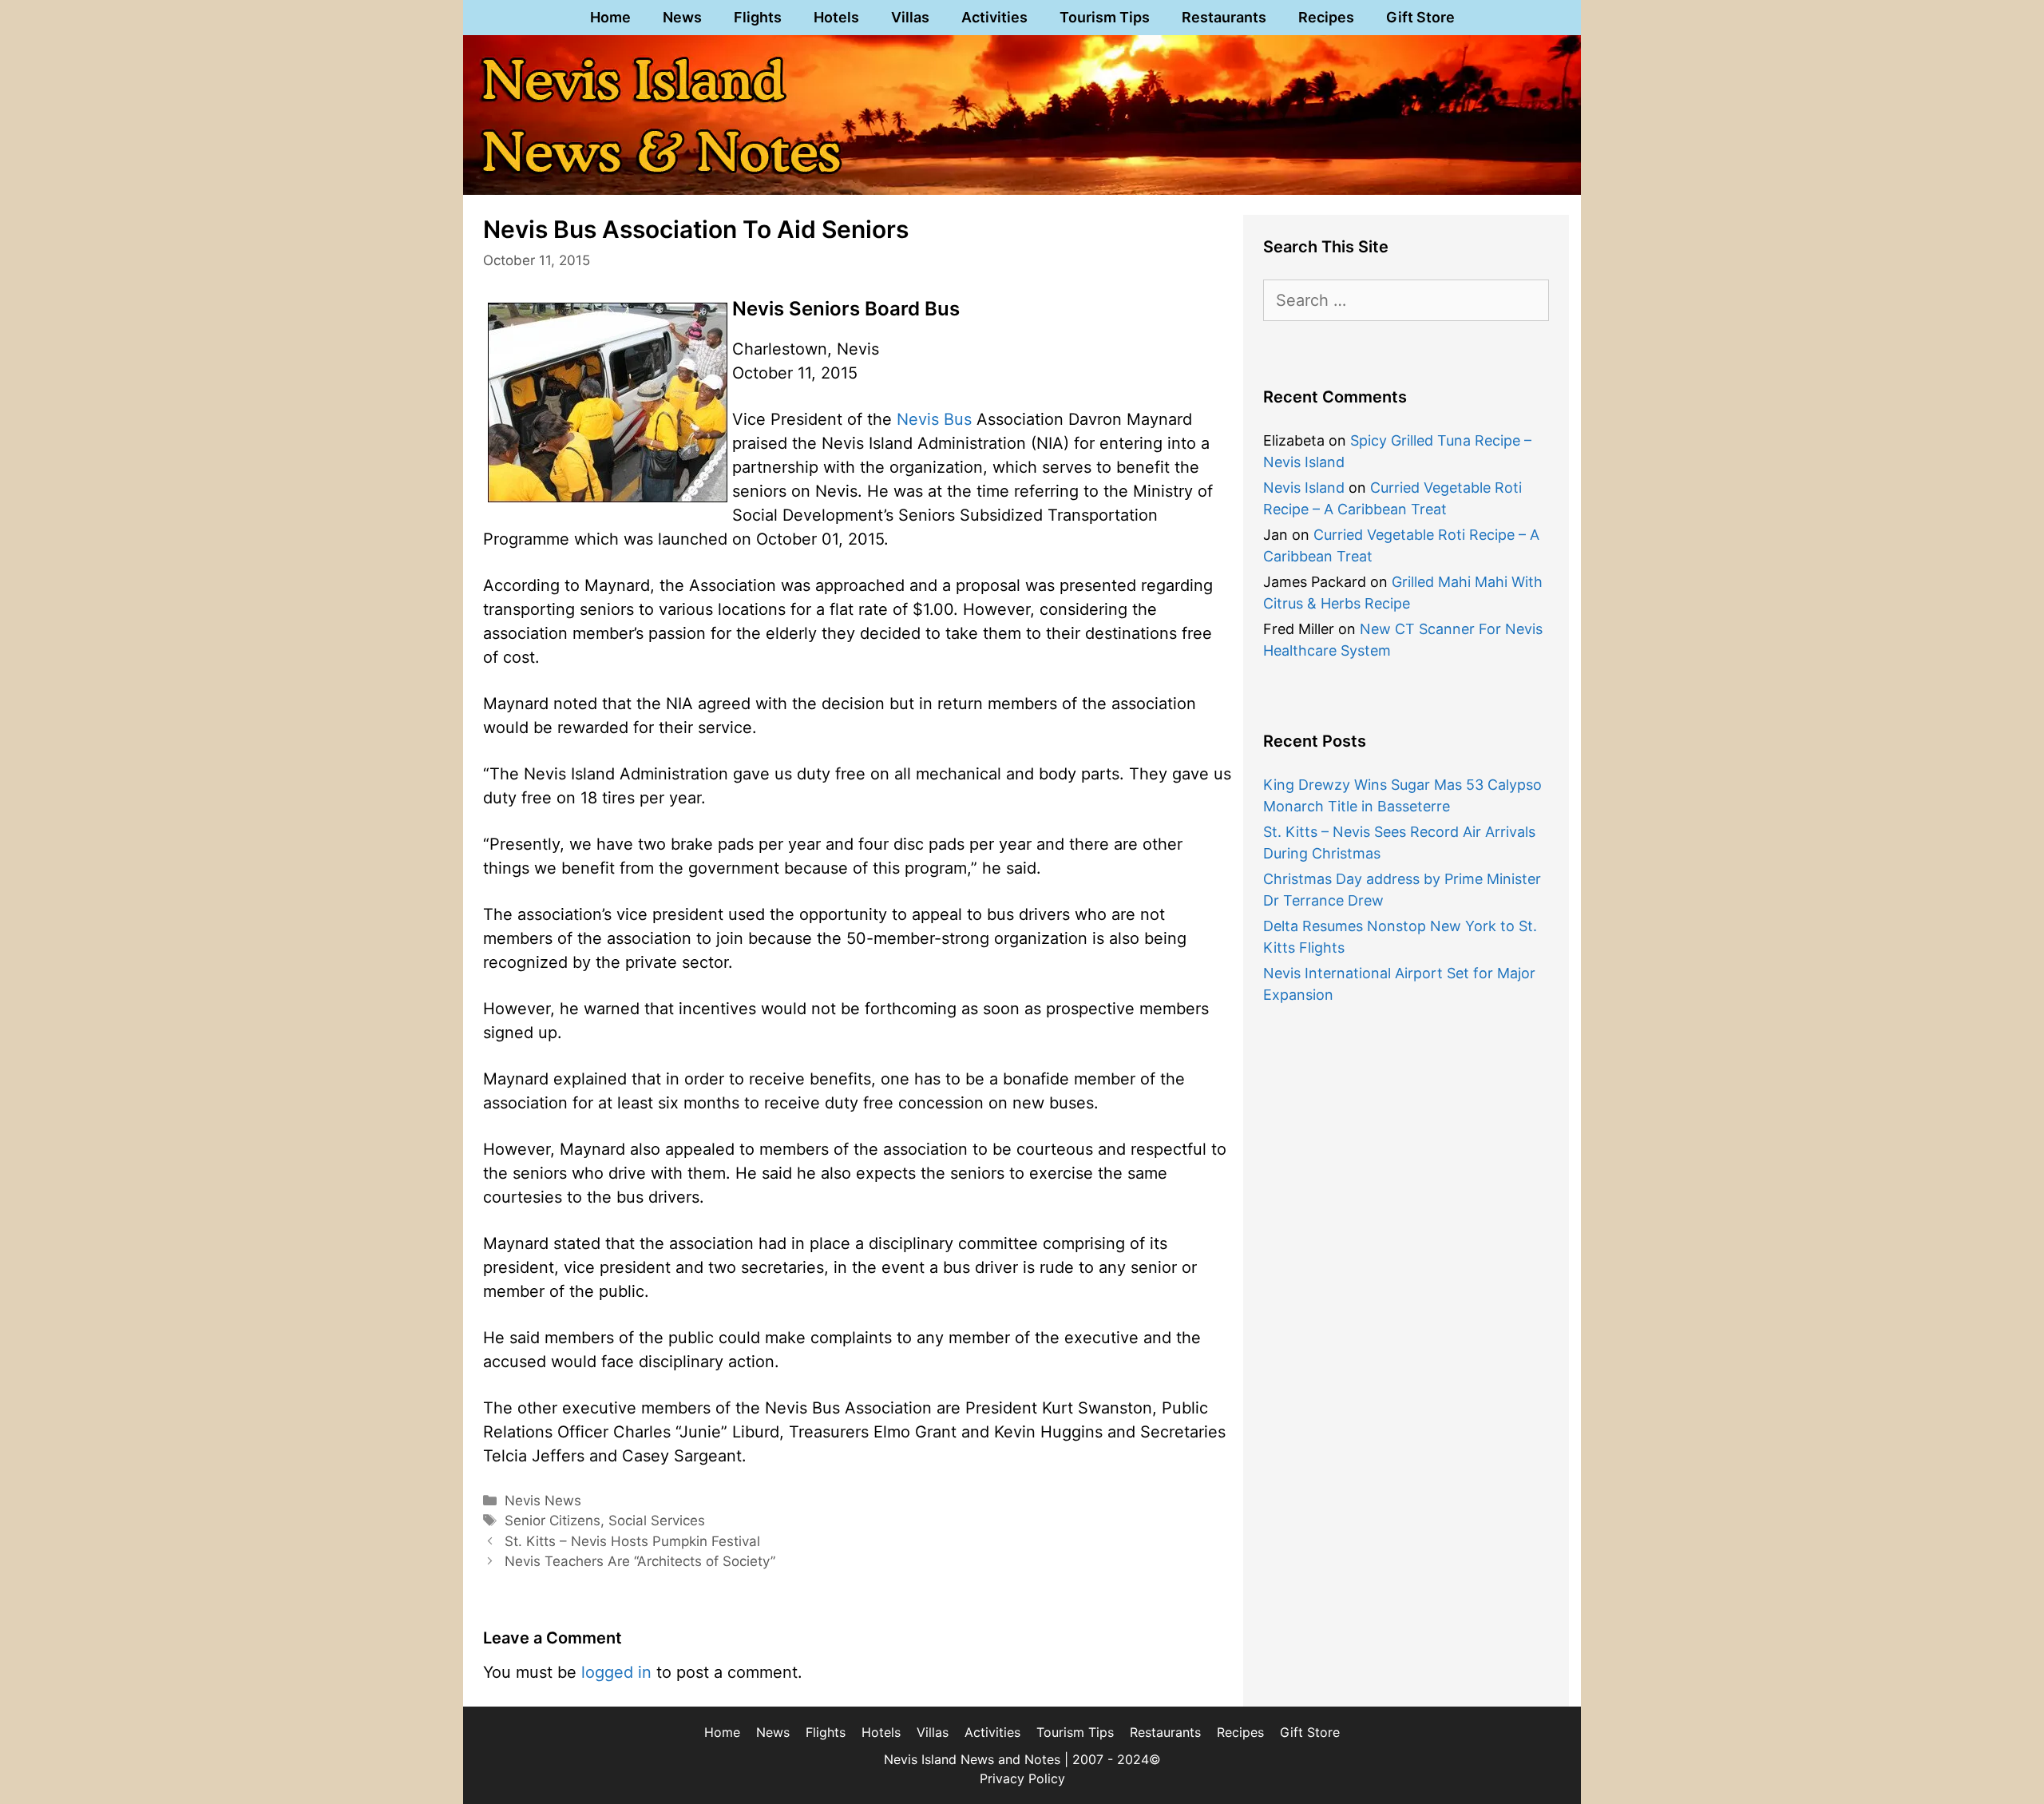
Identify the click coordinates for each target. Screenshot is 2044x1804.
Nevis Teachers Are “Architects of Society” (640, 1561)
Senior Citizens (553, 1521)
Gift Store (1420, 17)
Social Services (657, 1521)
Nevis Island (1304, 488)
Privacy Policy (1022, 1778)
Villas (910, 17)
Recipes (1326, 17)
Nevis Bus (934, 419)
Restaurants (1224, 17)
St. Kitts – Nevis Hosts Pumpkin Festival (632, 1541)
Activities (994, 17)
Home (610, 17)
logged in (616, 1672)
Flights (758, 17)
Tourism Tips (1105, 17)
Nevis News (543, 1501)
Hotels (836, 17)
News (682, 17)
